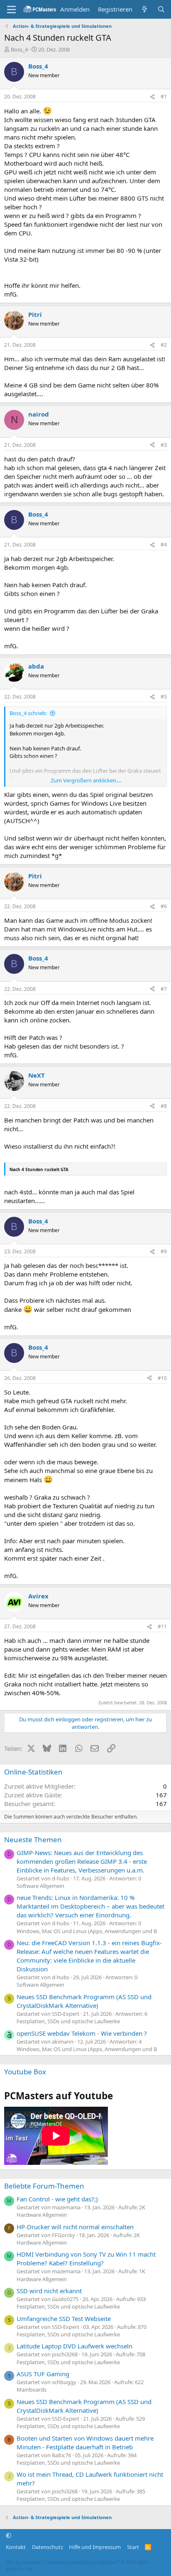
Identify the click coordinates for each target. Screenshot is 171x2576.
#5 (164, 697)
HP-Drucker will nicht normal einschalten (75, 2227)
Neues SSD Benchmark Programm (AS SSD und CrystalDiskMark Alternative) (84, 2001)
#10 (162, 1378)
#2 (164, 345)
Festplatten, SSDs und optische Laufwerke (68, 2021)
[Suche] (161, 9)
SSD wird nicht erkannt (49, 2291)
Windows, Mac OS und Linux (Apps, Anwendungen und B (87, 1931)
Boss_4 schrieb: (28, 713)
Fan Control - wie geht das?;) (57, 2199)
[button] (9, 2535)
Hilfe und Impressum (95, 2547)
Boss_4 (19, 49)
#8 (164, 1106)
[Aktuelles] (145, 9)
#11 (162, 1626)
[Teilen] (152, 97)
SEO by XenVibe (23, 2562)
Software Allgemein (40, 1886)
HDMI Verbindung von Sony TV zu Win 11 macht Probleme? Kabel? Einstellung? (86, 2259)
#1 (164, 97)
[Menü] (11, 10)
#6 (164, 906)
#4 (164, 545)
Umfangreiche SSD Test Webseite (64, 2319)
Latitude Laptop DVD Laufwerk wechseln (75, 2346)
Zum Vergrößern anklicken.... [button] (86, 780)
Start (133, 2547)
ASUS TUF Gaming (43, 2374)
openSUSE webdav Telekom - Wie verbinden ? (82, 2033)
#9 (164, 1251)
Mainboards (32, 2390)
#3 (164, 445)
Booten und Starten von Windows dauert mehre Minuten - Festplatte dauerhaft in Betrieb (85, 2442)
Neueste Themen (33, 1839)
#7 (164, 989)
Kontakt (16, 2547)
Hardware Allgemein (42, 2215)
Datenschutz (48, 2547)
